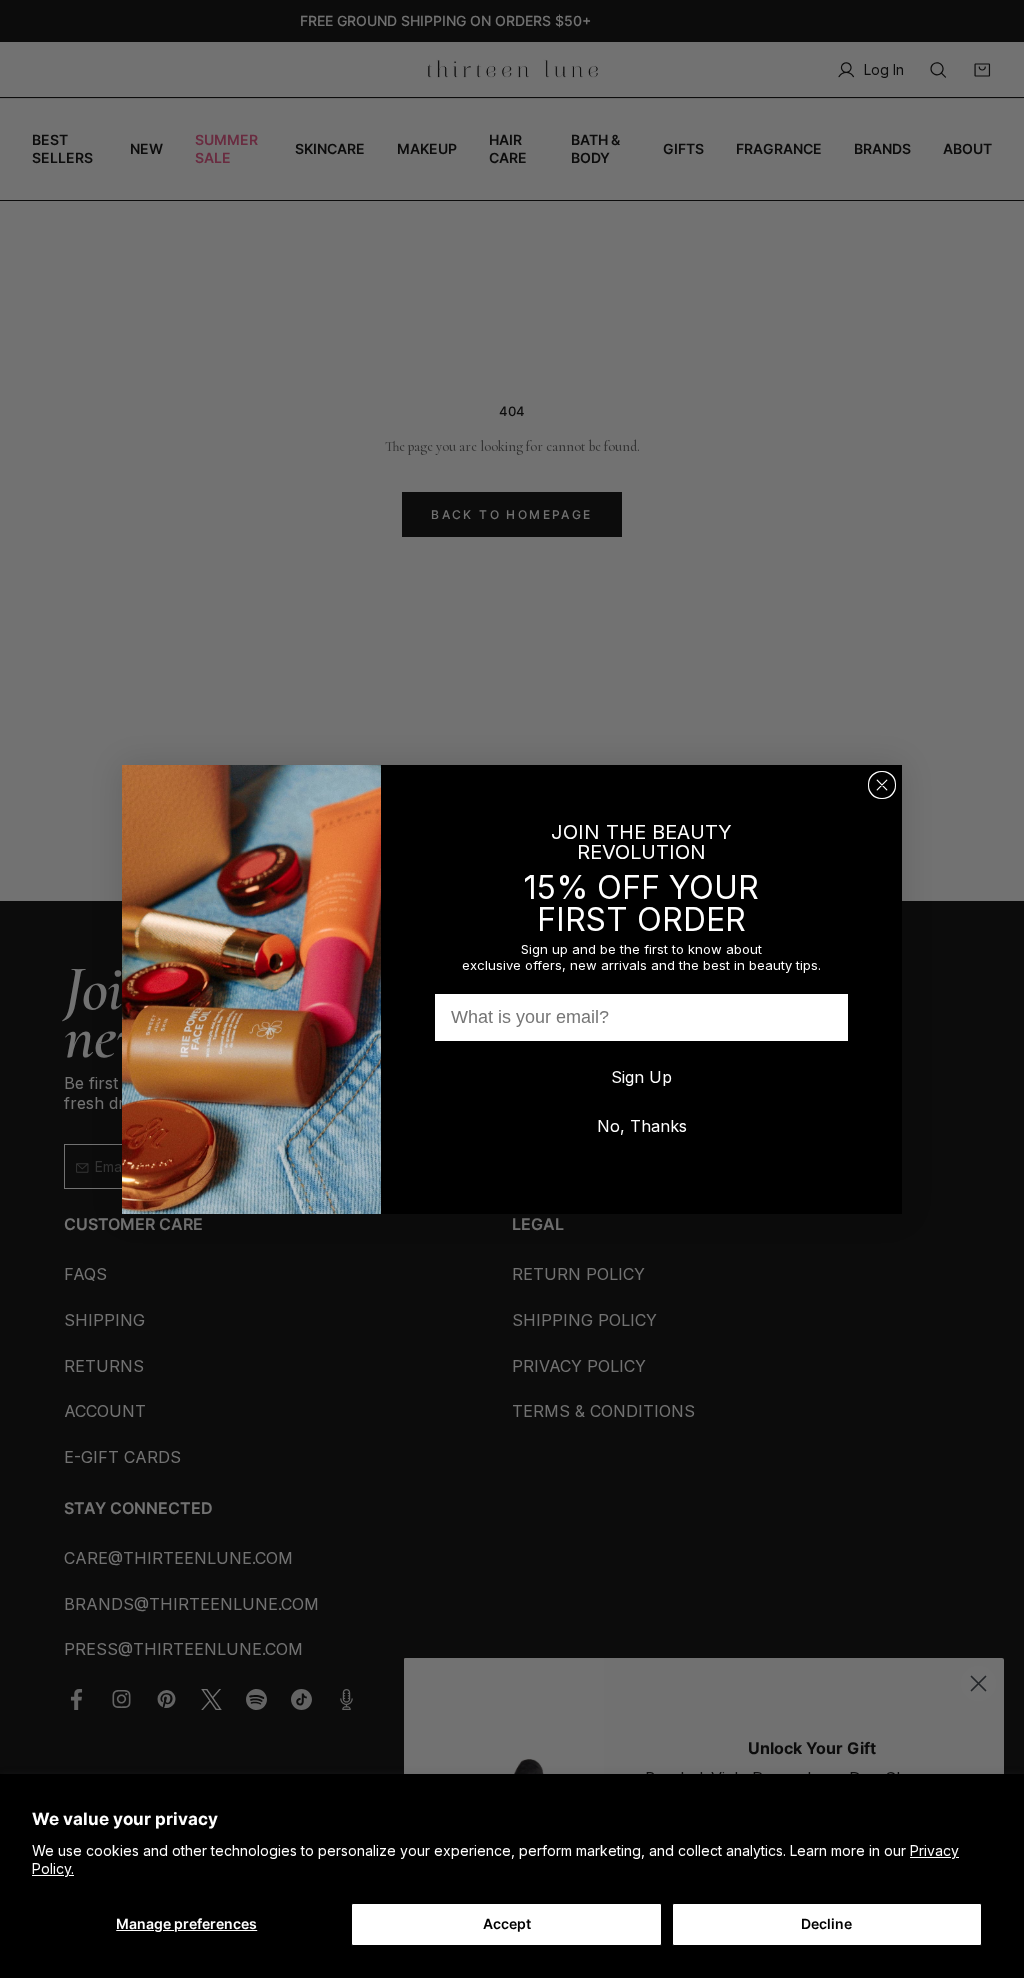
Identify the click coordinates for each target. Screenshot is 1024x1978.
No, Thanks (642, 1126)
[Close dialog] (882, 785)
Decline (826, 1923)
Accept (507, 1923)
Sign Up (641, 1077)
